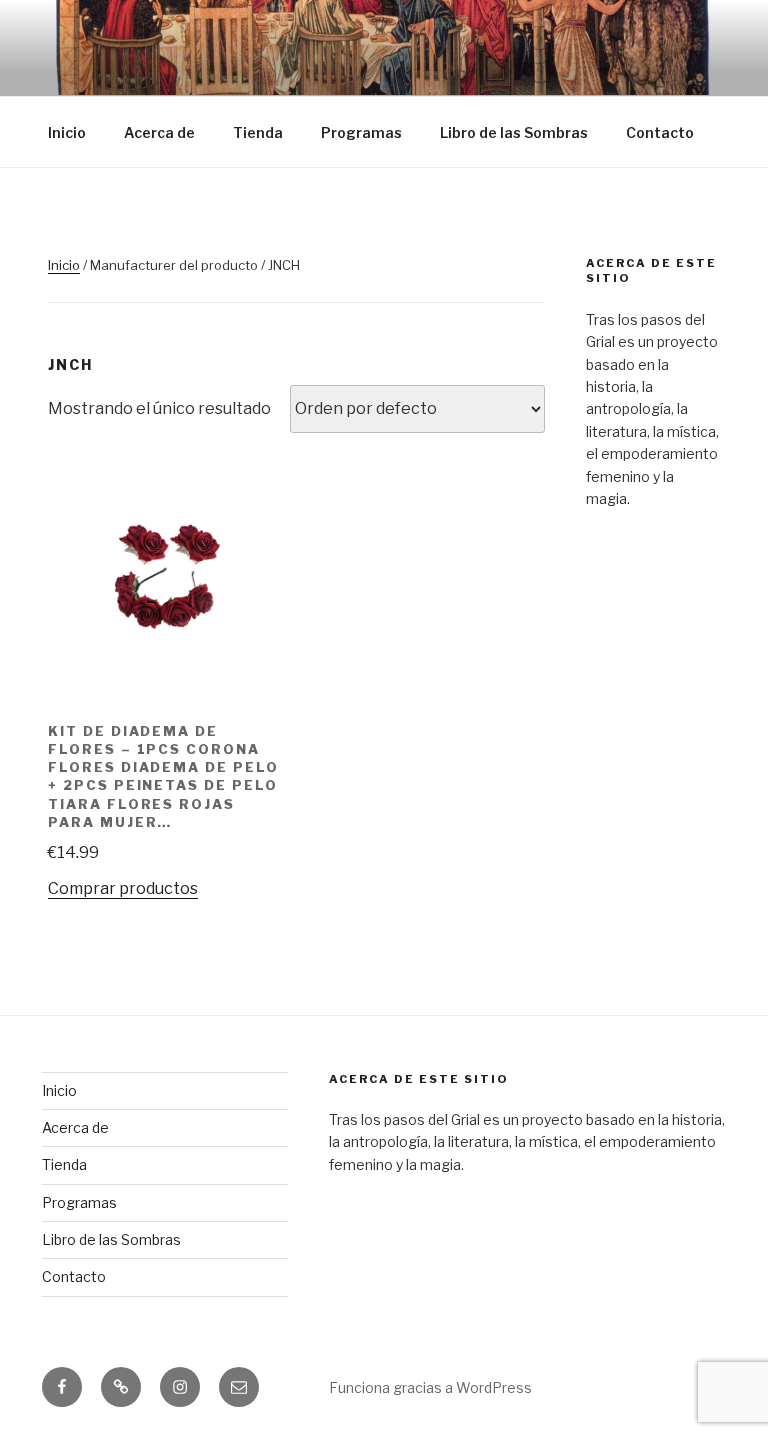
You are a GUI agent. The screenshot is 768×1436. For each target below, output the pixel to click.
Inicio (67, 132)
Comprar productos (123, 888)
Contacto (660, 132)
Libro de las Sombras (514, 132)
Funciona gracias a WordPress (430, 1387)
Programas (361, 132)
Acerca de (159, 132)
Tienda (258, 132)
